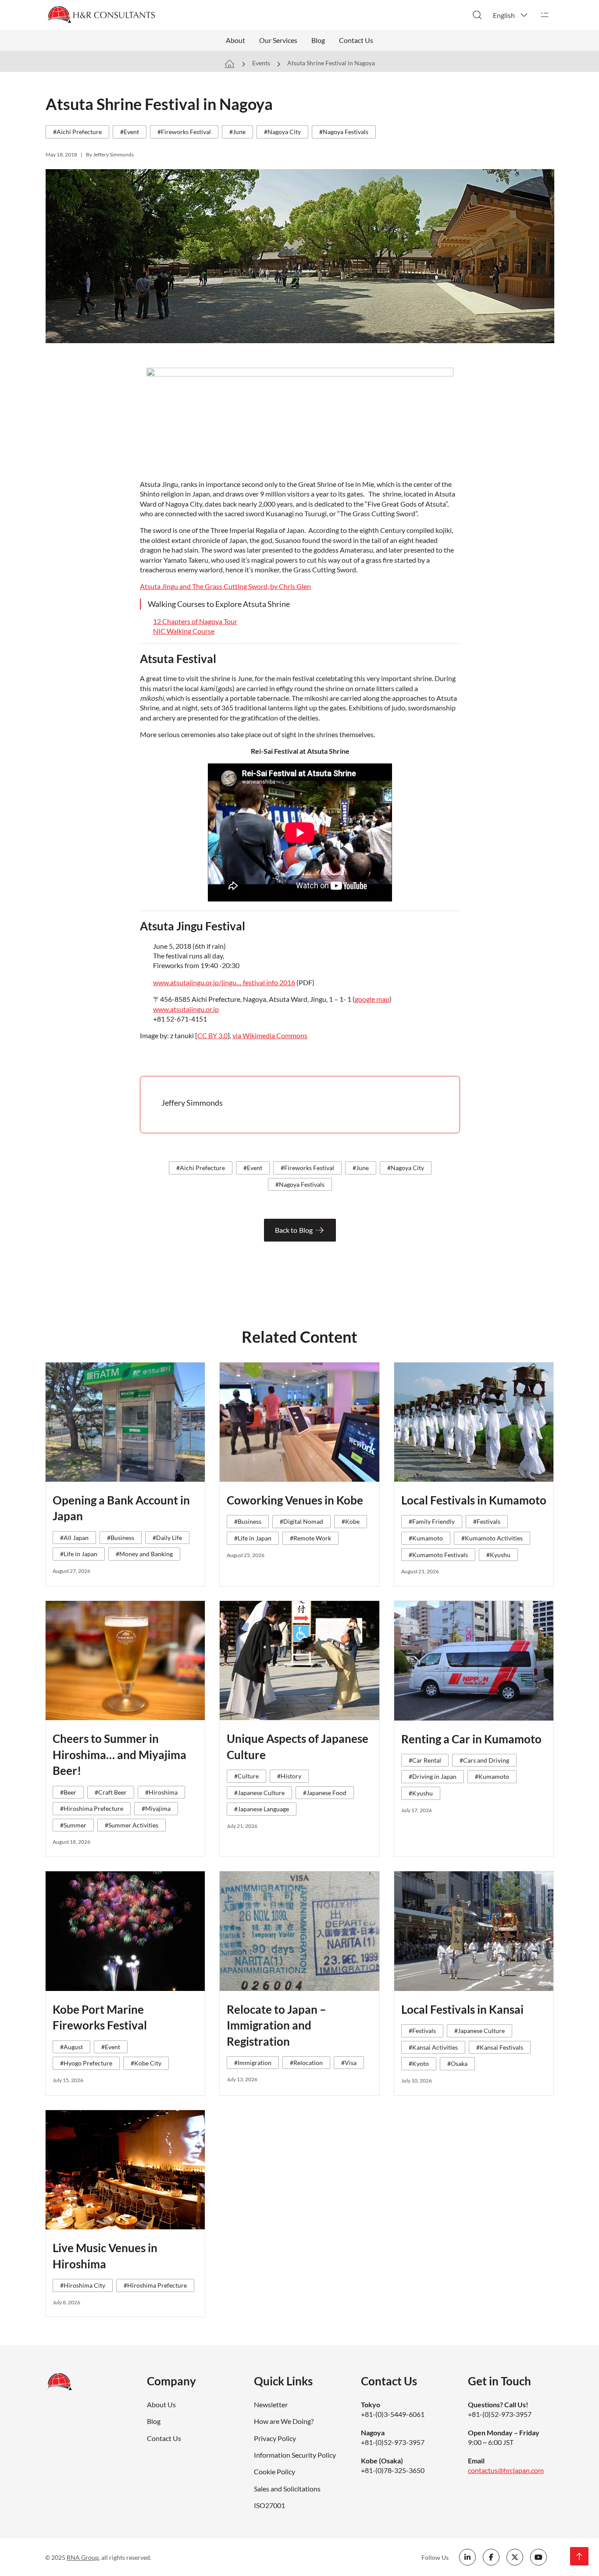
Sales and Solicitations (287, 2489)
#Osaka (457, 2063)
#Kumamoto (426, 1538)
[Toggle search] (477, 15)
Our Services (278, 40)
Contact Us (356, 40)
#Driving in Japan (433, 1776)
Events (261, 63)
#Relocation (306, 2063)
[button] (511, 15)
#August (71, 2047)
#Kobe (351, 1521)
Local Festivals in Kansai (462, 2009)
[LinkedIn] (467, 2557)
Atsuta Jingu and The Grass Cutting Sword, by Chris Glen (225, 586)
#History (289, 1776)
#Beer (68, 1792)
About (235, 40)
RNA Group (83, 2557)
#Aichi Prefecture (77, 132)
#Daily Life (167, 1538)
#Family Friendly (432, 1521)
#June (237, 132)
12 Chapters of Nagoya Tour (195, 621)
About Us (161, 2404)
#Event (130, 132)
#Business (121, 1538)
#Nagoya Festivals (344, 132)
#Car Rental (425, 1760)
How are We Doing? (284, 2421)
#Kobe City (146, 2063)
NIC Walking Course (184, 631)
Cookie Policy (275, 2471)
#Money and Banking (144, 1554)
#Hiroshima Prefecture (92, 1808)
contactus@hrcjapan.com (506, 2470)
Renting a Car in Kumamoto (471, 1739)
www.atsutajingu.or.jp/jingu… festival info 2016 (224, 982)
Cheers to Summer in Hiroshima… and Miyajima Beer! (119, 1755)
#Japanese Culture (259, 1793)
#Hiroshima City (83, 2285)
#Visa (349, 2063)
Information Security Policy (295, 2455)
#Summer (73, 1825)
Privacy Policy (275, 2438)
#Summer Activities (132, 1825)
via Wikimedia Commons (270, 1035)
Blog (318, 40)
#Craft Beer (111, 1792)
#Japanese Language (262, 1809)
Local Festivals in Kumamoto (474, 1500)
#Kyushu (498, 1555)
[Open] (545, 15)
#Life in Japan (79, 1554)
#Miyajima (156, 1808)
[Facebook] (491, 2557)
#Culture (246, 1776)
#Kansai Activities (433, 2047)
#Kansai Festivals (500, 2047)
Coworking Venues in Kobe (295, 1500)
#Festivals (487, 1521)
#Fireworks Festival (184, 132)
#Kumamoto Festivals (438, 1555)
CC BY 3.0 (212, 1035)
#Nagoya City (282, 132)
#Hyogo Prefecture (86, 2063)
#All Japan (74, 1538)
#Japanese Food (325, 1793)
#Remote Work (310, 1538)
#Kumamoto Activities (492, 1538)
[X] (515, 2557)
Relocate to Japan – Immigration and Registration (276, 2025)
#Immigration (253, 2063)
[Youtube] (538, 2557)
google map (372, 999)
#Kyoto (419, 2063)
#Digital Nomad (301, 1521)
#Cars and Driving (484, 1760)
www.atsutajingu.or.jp (186, 1009)
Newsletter (271, 2404)
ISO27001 (269, 2505)
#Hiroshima (161, 1792)
